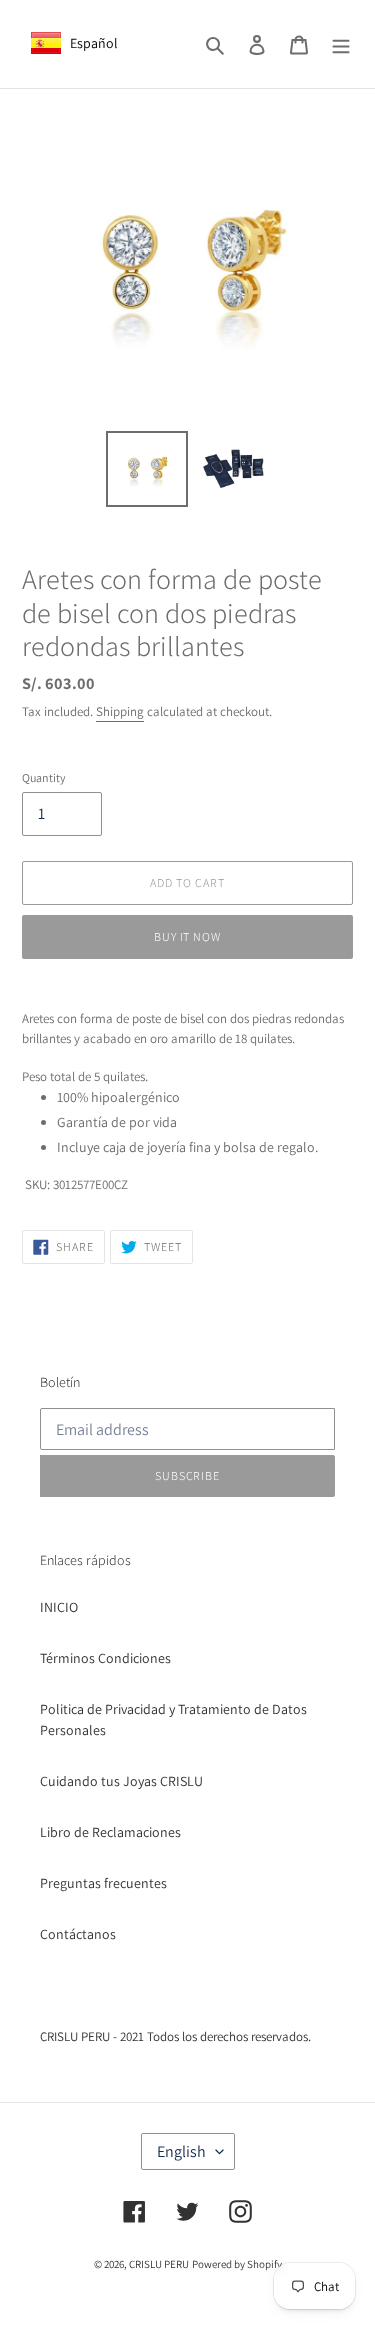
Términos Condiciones (105, 1658)
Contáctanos (78, 1934)
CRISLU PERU (159, 2264)
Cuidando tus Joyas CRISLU (121, 1781)
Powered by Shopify (237, 2264)
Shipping (120, 711)
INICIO (59, 1607)
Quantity (44, 777)
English (181, 2151)
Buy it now (188, 936)
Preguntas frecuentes (103, 1883)
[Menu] (341, 44)
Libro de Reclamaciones (110, 1832)
